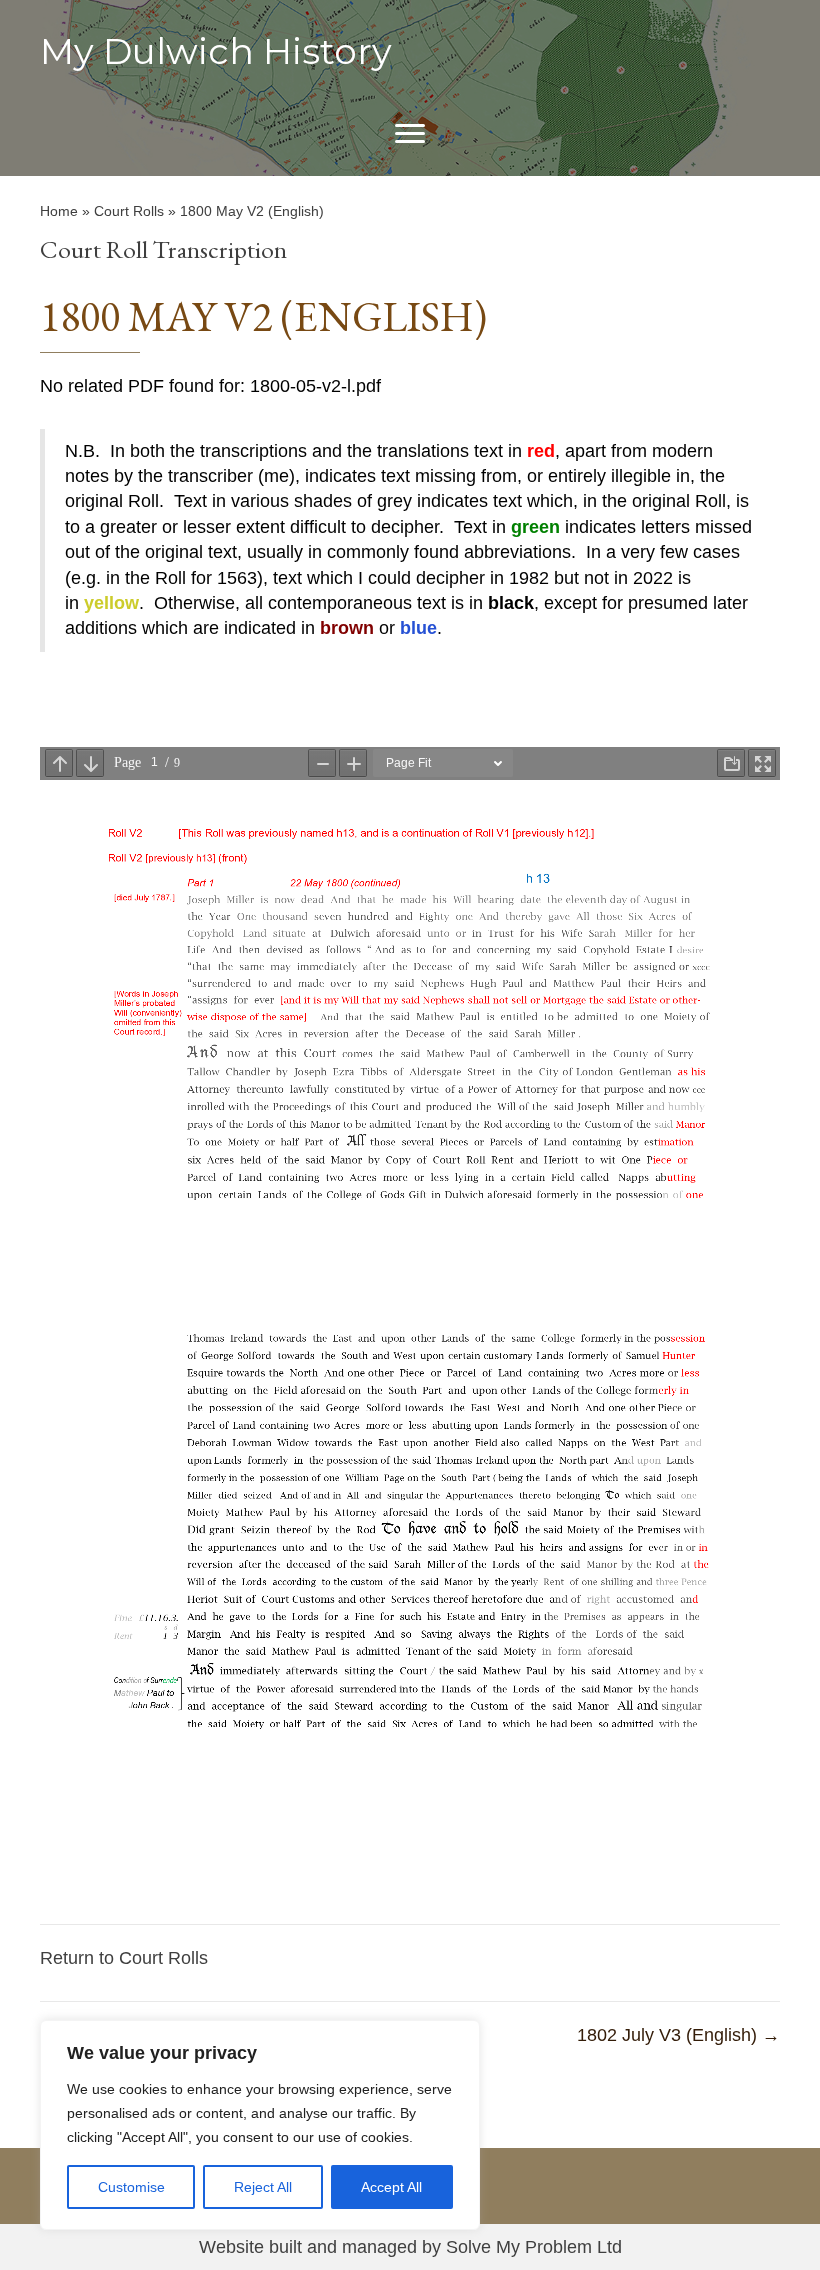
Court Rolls (129, 211)
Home (59, 211)
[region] (260, 2125)
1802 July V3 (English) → (678, 2035)
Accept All (391, 2187)
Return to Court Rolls (124, 1958)
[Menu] (410, 134)
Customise (131, 2187)
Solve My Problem (519, 2247)
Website (231, 2247)
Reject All (263, 2187)
